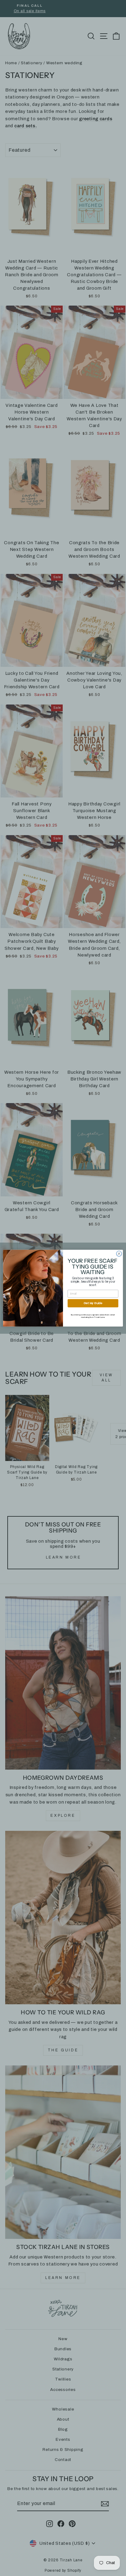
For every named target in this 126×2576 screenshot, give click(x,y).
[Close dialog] (119, 1254)
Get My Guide (93, 1303)
